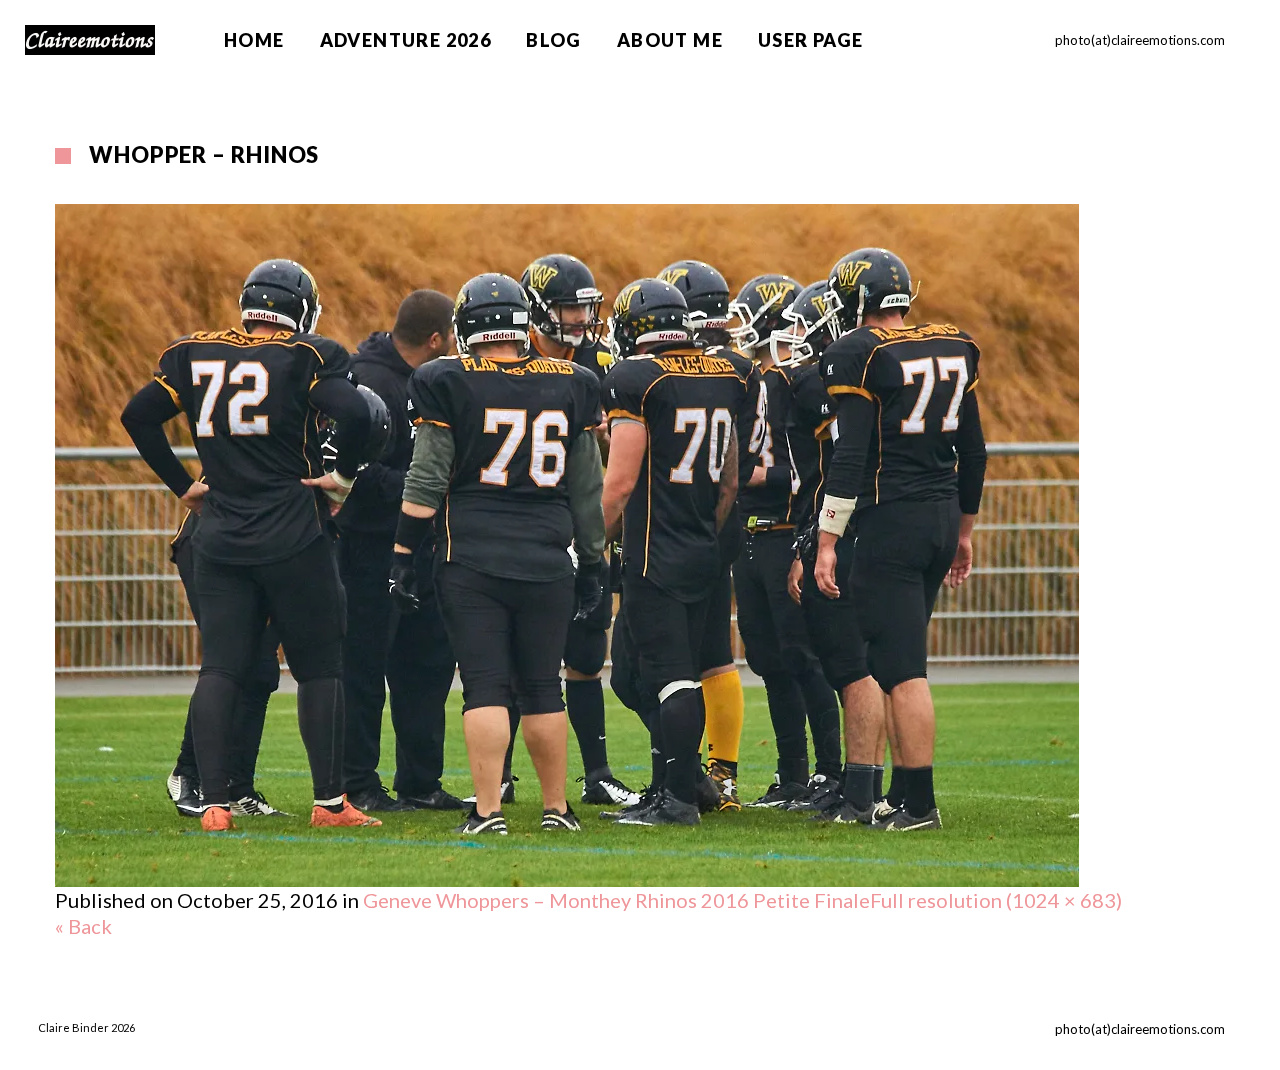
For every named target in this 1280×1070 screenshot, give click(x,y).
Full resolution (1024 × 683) (996, 900)
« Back (83, 926)
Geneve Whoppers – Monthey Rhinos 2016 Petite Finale (616, 900)
